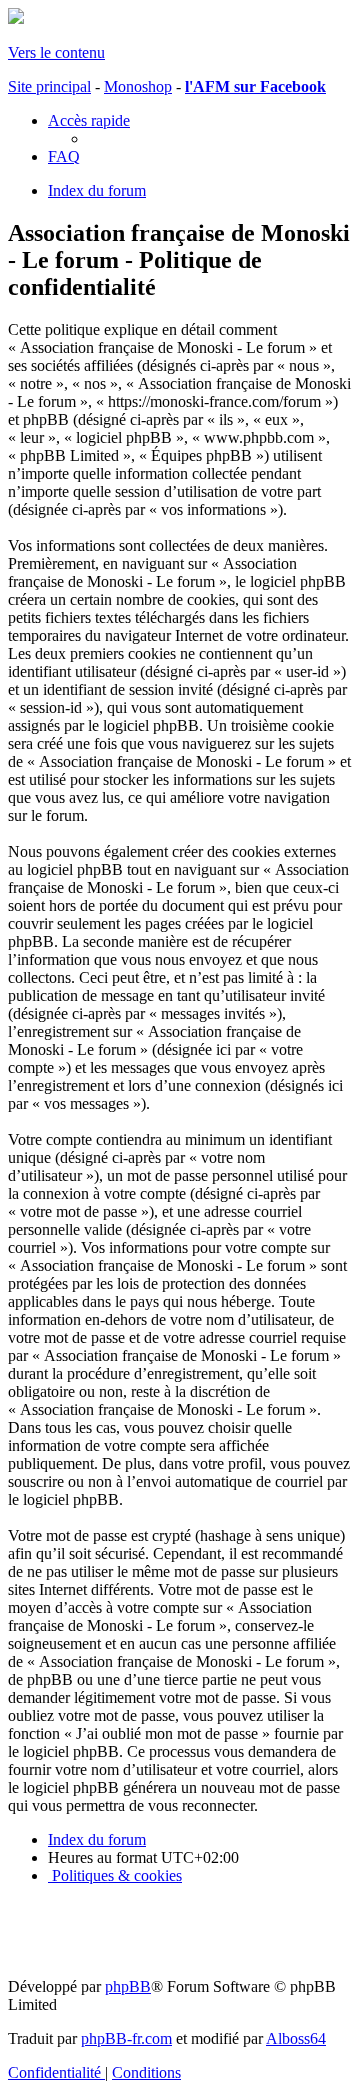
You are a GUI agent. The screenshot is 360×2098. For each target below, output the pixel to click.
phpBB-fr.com (126, 2038)
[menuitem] (64, 156)
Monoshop (138, 86)
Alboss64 (296, 2038)
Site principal (49, 86)
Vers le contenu (56, 52)
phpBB (128, 1986)
